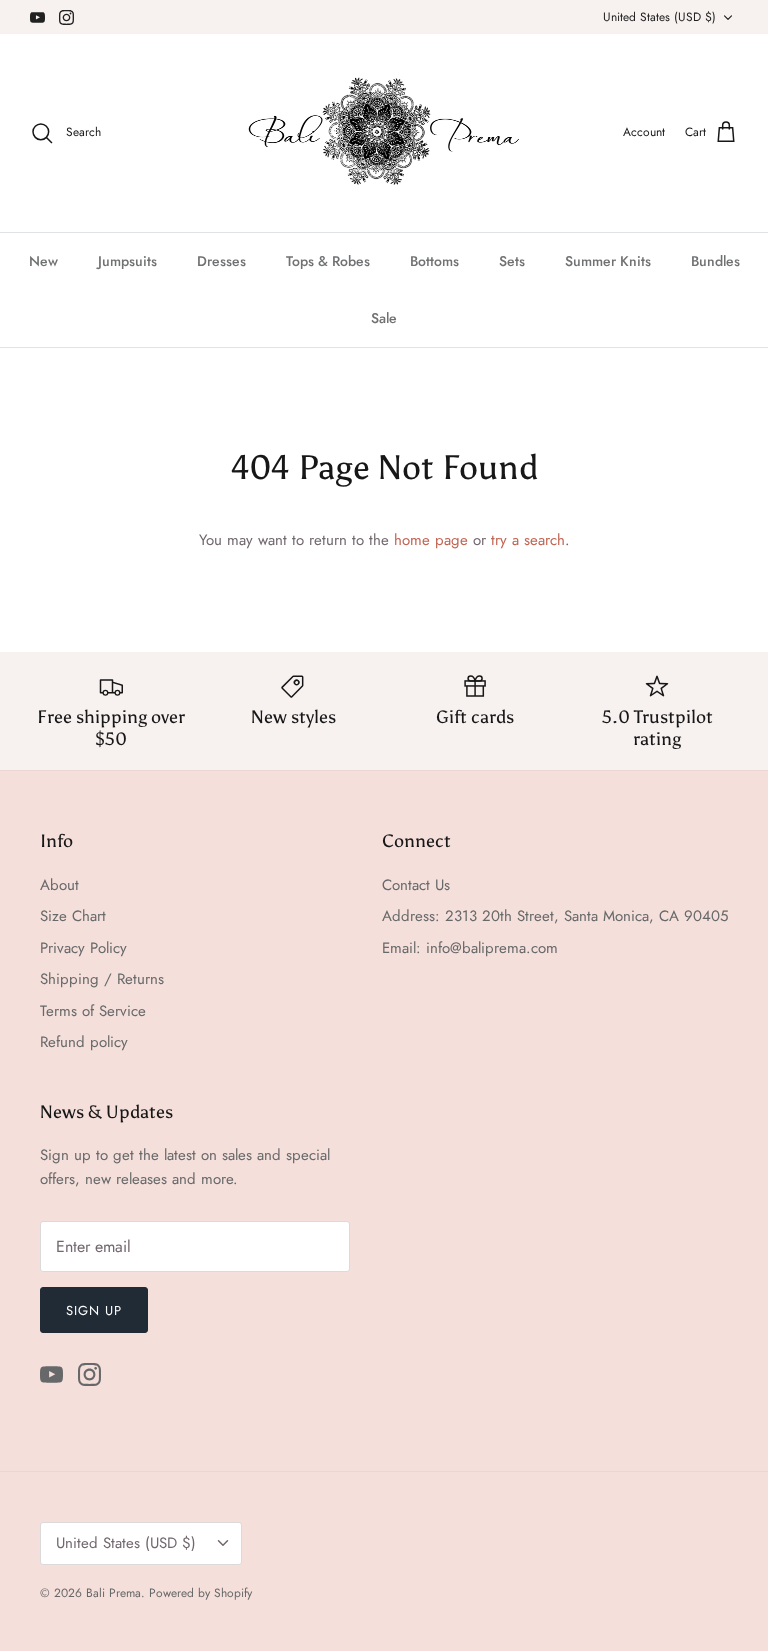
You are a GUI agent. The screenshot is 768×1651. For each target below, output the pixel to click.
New (43, 261)
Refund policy (84, 1042)
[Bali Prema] (384, 133)
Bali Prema (113, 1593)
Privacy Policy (83, 948)
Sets (512, 261)
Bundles (715, 261)
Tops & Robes (328, 261)
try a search (528, 540)
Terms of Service (93, 1011)
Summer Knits (608, 261)
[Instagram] (66, 17)
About (59, 885)
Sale (384, 318)
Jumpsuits (127, 261)
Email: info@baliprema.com (470, 948)
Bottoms (434, 261)
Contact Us (416, 885)
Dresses (221, 261)
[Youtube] (37, 17)
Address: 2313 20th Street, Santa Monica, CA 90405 (555, 916)
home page (431, 540)
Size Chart (73, 916)
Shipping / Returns (102, 979)
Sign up (94, 1310)
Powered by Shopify (200, 1593)
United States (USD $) (659, 17)
